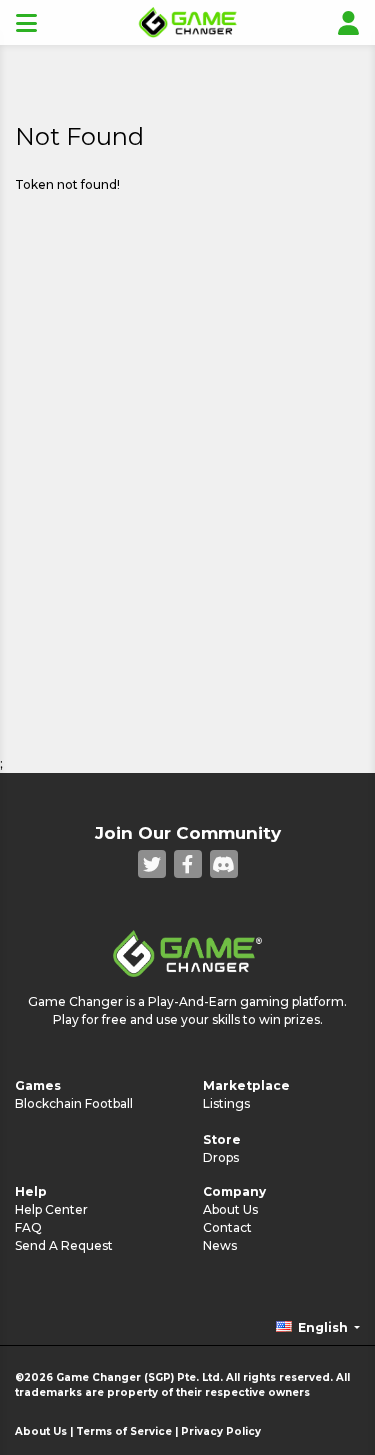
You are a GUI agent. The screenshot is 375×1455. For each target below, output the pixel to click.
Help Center (51, 1209)
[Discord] (224, 864)
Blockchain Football (74, 1103)
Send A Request (64, 1245)
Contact (227, 1227)
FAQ (28, 1227)
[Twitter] (152, 864)
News (220, 1245)
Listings (226, 1103)
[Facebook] (188, 864)
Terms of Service (124, 1431)
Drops (221, 1157)
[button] (318, 1327)
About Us (230, 1209)
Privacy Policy (221, 1431)
